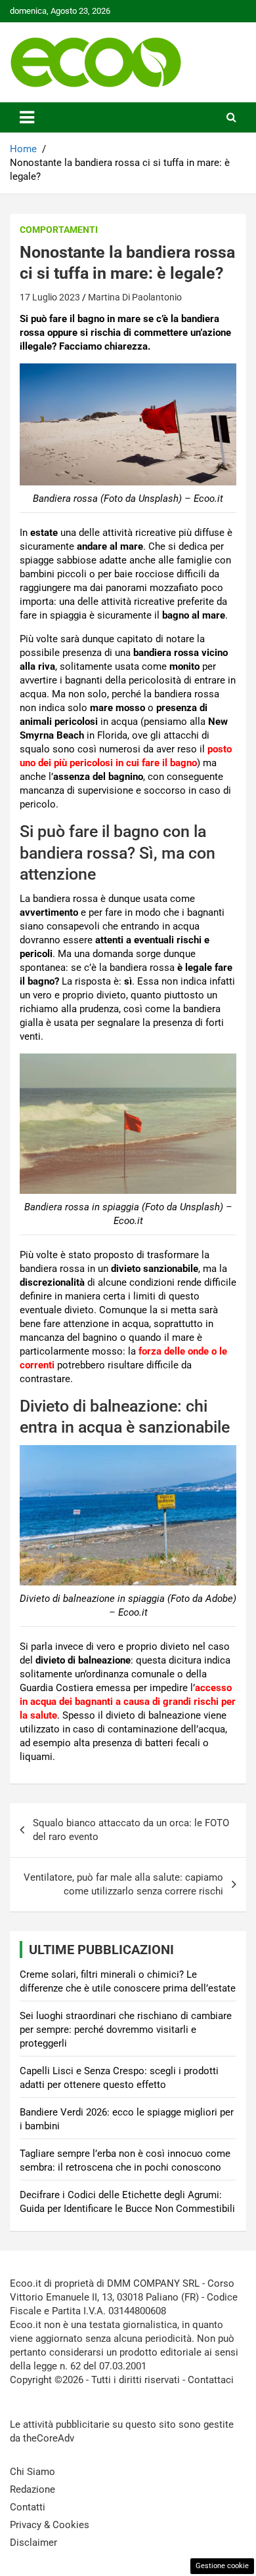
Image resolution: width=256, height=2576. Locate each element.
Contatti (28, 2507)
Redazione (32, 2489)
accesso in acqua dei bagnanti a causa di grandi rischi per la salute (128, 1702)
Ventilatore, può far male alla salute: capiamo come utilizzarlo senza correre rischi (123, 1884)
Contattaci (211, 2380)
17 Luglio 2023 (50, 297)
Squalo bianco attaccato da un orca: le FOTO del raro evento (131, 1830)
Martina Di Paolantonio (135, 297)
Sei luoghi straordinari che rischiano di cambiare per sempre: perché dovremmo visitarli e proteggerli (126, 2030)
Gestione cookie (222, 2566)
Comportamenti (59, 230)
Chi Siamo (32, 2472)
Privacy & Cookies (50, 2525)
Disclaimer (33, 2543)
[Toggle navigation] (27, 117)
